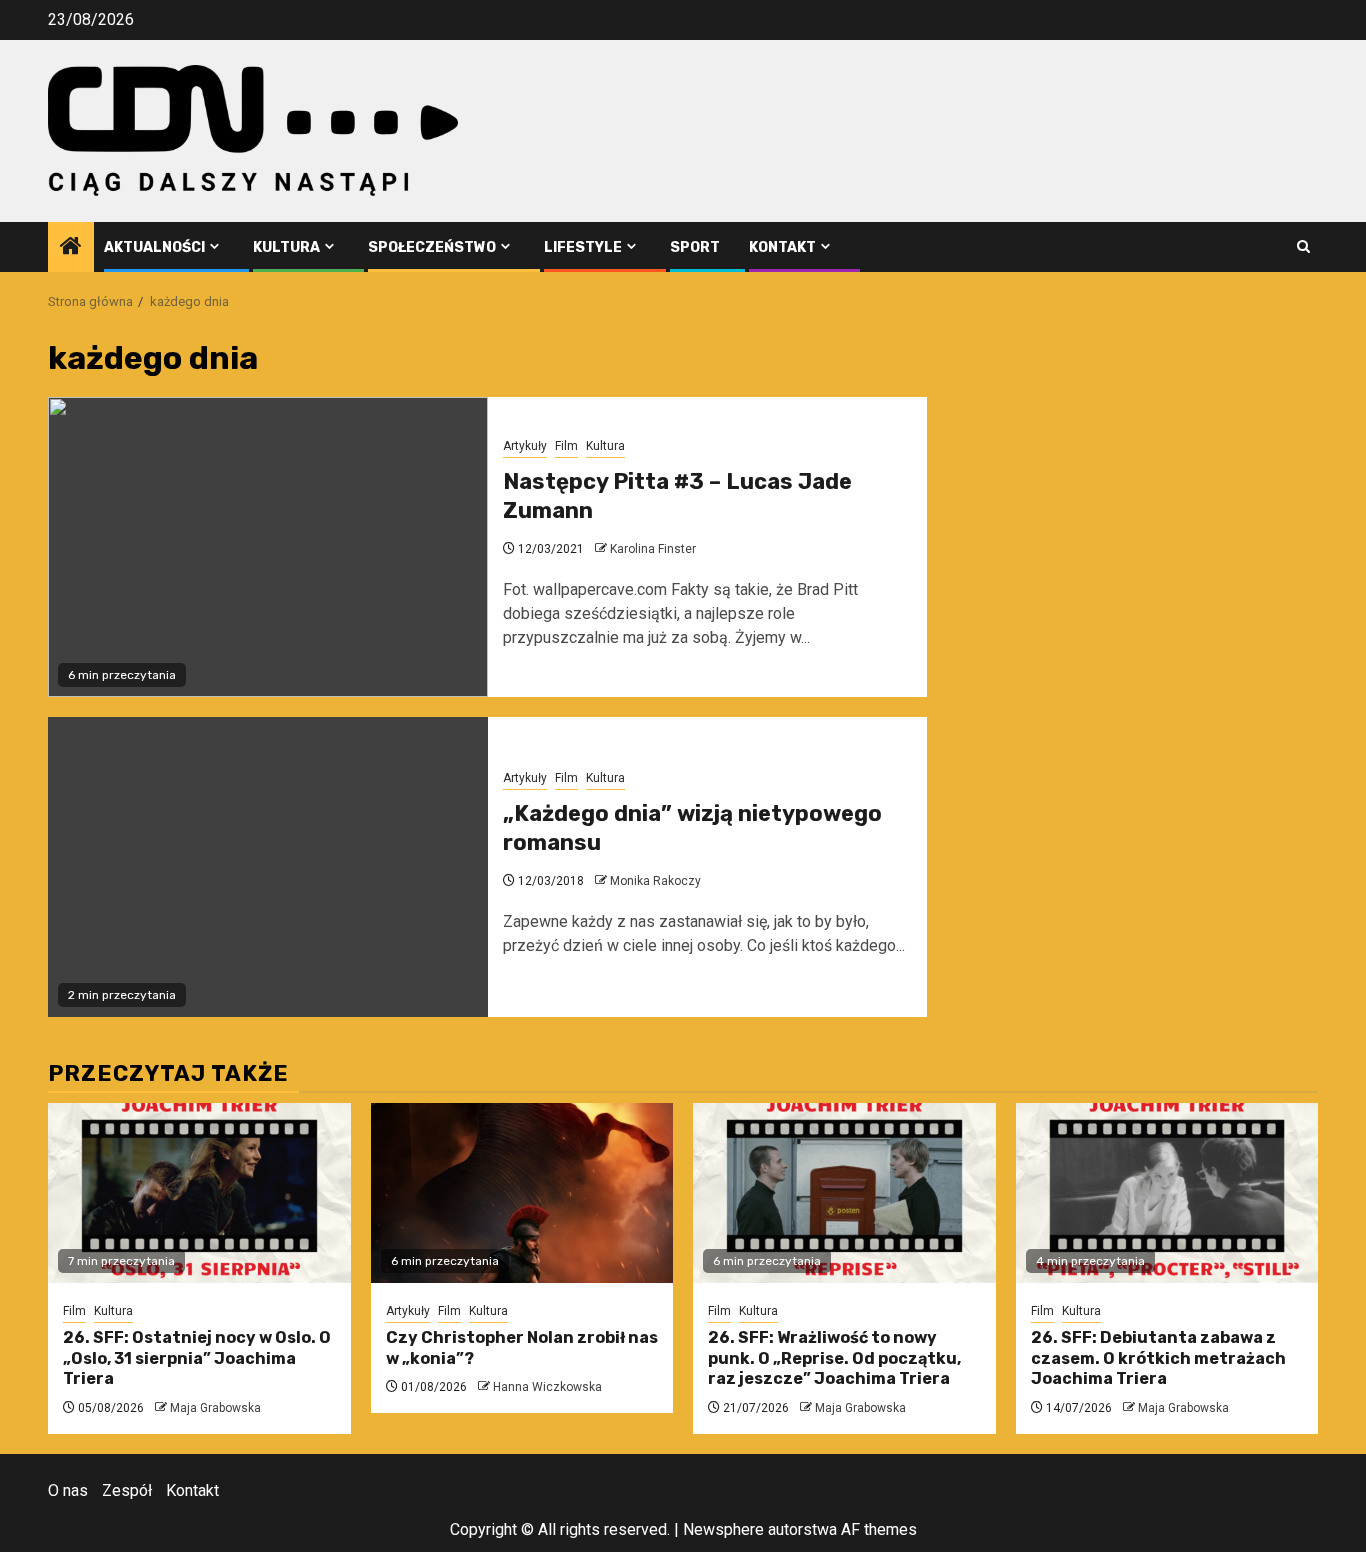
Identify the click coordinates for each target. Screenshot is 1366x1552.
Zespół (127, 1490)
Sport (695, 247)
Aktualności (154, 247)
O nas (68, 1490)
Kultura (286, 247)
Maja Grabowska (215, 1408)
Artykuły (525, 446)
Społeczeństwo (432, 247)
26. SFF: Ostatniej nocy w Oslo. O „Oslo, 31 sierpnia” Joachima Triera (197, 1358)
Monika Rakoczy (655, 881)
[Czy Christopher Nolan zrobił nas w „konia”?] (522, 1193)
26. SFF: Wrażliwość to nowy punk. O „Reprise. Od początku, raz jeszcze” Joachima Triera (834, 1358)
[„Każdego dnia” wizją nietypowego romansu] (268, 867)
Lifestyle (583, 247)
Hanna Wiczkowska (547, 1387)
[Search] (1303, 246)
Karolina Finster (653, 549)
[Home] (71, 248)
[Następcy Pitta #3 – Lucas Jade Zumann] (268, 547)
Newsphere (723, 1529)
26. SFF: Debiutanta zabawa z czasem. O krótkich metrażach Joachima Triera (1158, 1358)
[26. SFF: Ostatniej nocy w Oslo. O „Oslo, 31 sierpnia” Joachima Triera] (199, 1193)
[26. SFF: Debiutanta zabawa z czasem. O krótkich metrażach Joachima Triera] (1167, 1193)
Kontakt (782, 247)
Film (566, 446)
